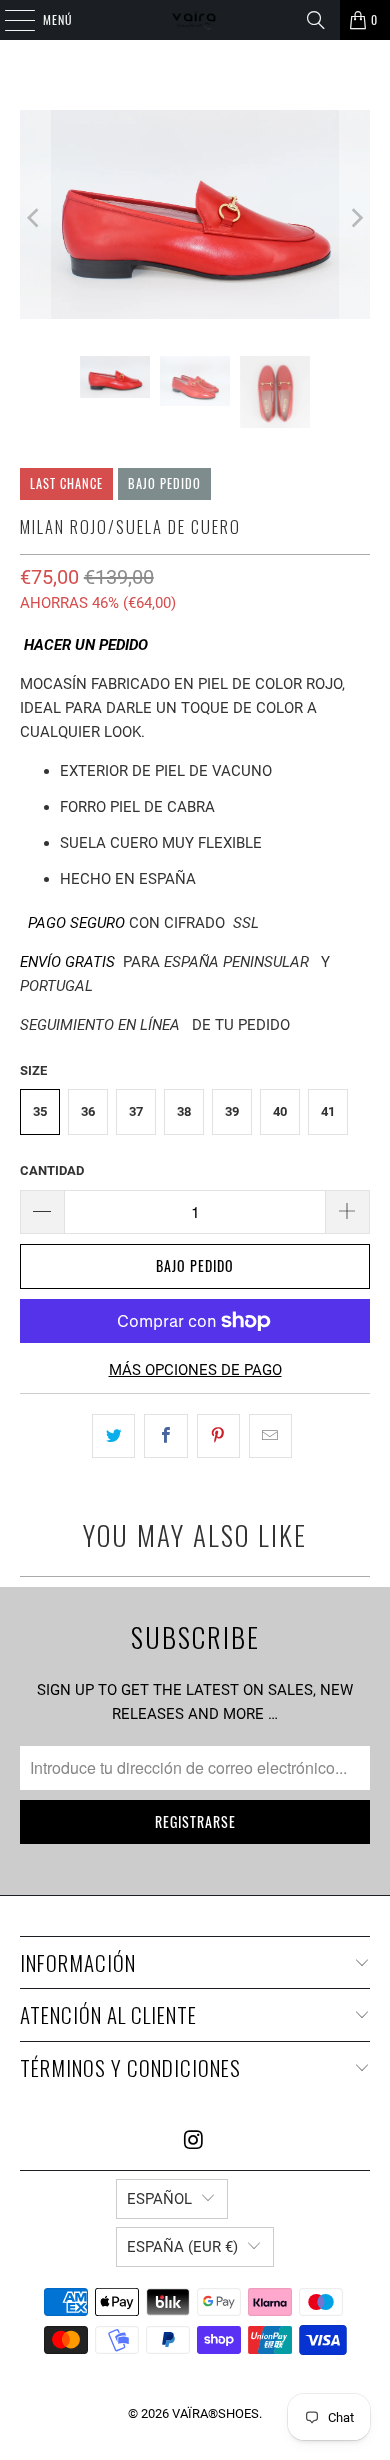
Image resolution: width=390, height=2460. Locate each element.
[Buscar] (316, 20)
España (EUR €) (182, 2247)
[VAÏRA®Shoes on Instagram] (194, 2141)
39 (232, 1111)
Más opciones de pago (195, 1370)
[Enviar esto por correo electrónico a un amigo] (270, 1436)
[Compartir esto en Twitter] (113, 1436)
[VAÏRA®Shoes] (195, 20)
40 (280, 1111)
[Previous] (35, 218)
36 (88, 1111)
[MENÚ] (9, 20)
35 (40, 1111)
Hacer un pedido (86, 645)
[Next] (355, 218)
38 (184, 1111)
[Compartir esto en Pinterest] (218, 1436)
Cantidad (52, 1170)
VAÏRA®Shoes (215, 2413)
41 (328, 1111)
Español (159, 2199)
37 (136, 1111)
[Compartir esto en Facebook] (165, 1436)
